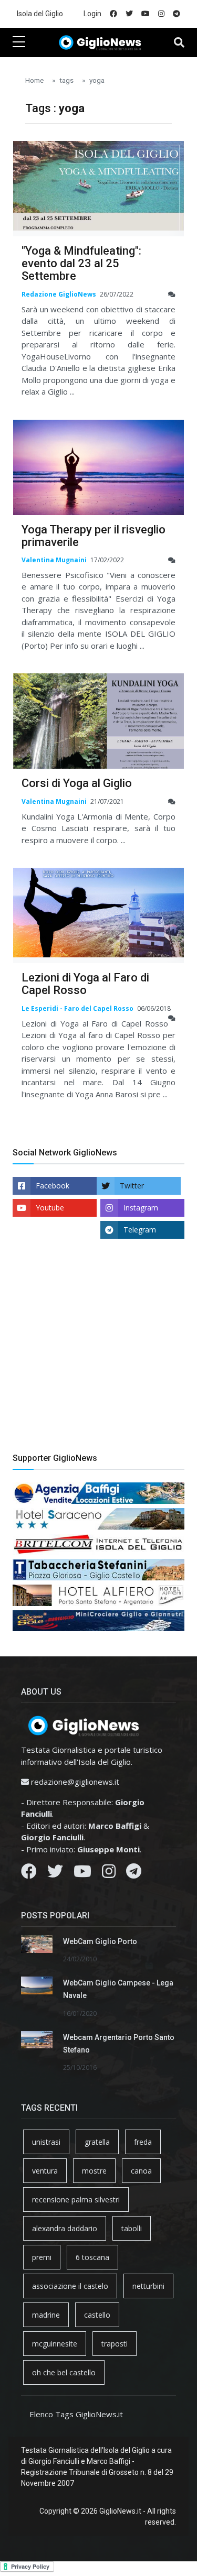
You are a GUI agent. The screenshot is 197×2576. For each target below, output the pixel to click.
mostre (94, 2171)
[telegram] (177, 14)
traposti (115, 2344)
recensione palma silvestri (76, 2200)
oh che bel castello (64, 2372)
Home (34, 80)
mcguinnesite (55, 2344)
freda (143, 2142)
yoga (97, 80)
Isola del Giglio (40, 14)
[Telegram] (134, 1874)
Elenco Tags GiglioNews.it (76, 2414)
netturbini (148, 2286)
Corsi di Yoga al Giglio (77, 783)
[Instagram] (109, 1874)
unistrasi (46, 2142)
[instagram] (161, 14)
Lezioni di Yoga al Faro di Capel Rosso (85, 984)
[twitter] (129, 14)
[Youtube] (82, 1874)
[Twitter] (55, 1874)
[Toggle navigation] (179, 42)
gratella (97, 2142)
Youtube (50, 1208)
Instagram (141, 1208)
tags (66, 80)
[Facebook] (29, 1874)
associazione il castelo (70, 2286)
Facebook (53, 1186)
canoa (141, 2171)
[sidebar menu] (19, 42)
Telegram (140, 1230)
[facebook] (113, 14)
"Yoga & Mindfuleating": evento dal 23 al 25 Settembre (81, 263)
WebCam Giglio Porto (100, 1941)
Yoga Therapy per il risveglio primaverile (94, 536)
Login (92, 14)
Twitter (132, 1186)
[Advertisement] (98, 1354)
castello (97, 2315)
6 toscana (92, 2257)
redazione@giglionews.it (75, 1782)
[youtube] (146, 14)
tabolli (132, 2228)
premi (42, 2257)
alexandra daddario (65, 2228)
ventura (45, 2171)
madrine (46, 2315)
